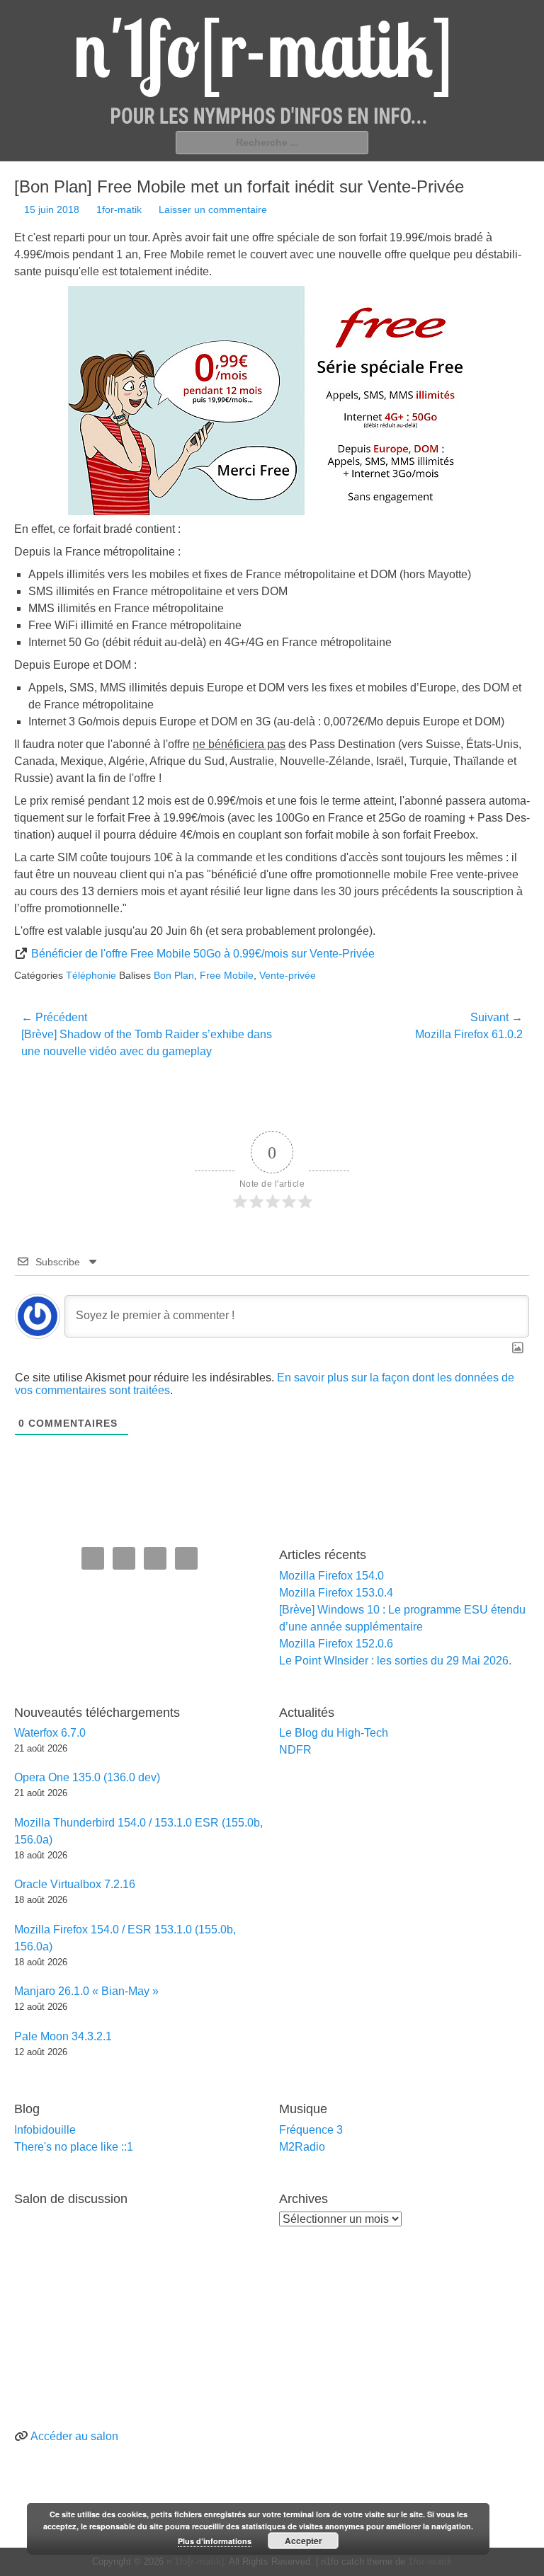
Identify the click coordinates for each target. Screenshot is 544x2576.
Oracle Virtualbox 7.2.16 (75, 1884)
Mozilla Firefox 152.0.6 (336, 1644)
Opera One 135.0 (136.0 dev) (87, 1777)
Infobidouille (45, 2130)
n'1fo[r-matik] (195, 2561)
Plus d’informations (215, 2541)
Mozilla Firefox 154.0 (331, 1576)
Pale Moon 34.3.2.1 (63, 2036)
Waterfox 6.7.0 (50, 1733)
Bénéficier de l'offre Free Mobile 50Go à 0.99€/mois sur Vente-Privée (203, 954)
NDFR (295, 1750)
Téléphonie (91, 975)
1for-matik (119, 209)
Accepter (304, 2541)
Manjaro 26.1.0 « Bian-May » (86, 1991)
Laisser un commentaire (213, 209)
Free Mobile (227, 975)
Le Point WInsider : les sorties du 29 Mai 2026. (395, 1661)
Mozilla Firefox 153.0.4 (336, 1593)
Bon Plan (174, 975)
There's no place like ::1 (74, 2147)
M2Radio (302, 2147)
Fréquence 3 (311, 2130)
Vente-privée (288, 975)
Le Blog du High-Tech (334, 1733)
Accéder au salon (74, 2436)
